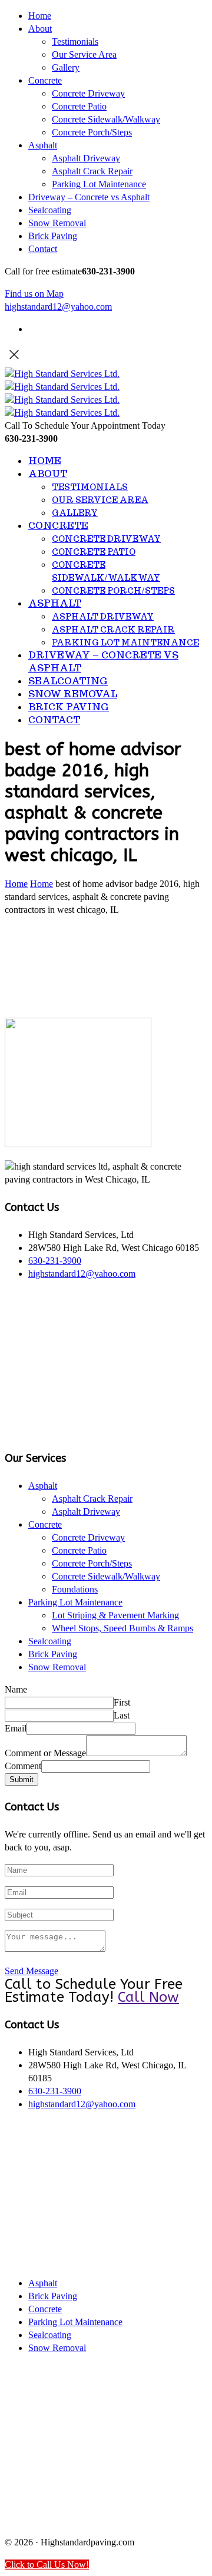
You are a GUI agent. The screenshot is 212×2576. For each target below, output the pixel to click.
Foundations (75, 1589)
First (122, 1702)
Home (40, 16)
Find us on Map (34, 294)
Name (16, 1689)
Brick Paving (53, 236)
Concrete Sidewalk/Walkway (106, 119)
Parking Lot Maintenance (99, 184)
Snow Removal (57, 223)
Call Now (148, 1997)
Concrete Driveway (88, 93)
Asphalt (43, 145)
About (40, 29)
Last (122, 1715)
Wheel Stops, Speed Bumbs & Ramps (122, 1628)
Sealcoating (50, 210)
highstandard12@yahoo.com (58, 307)
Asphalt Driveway (86, 158)
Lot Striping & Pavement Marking (115, 1615)
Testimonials (75, 42)
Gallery (66, 67)
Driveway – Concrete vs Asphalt (89, 197)
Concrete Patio (79, 106)
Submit (21, 1779)
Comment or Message (45, 1753)
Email (16, 1728)
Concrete (45, 80)
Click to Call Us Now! (47, 2565)
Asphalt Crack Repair (92, 171)
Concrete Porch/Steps (92, 132)
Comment (23, 1766)
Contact (43, 249)
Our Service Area (84, 54)
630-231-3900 (55, 1261)
